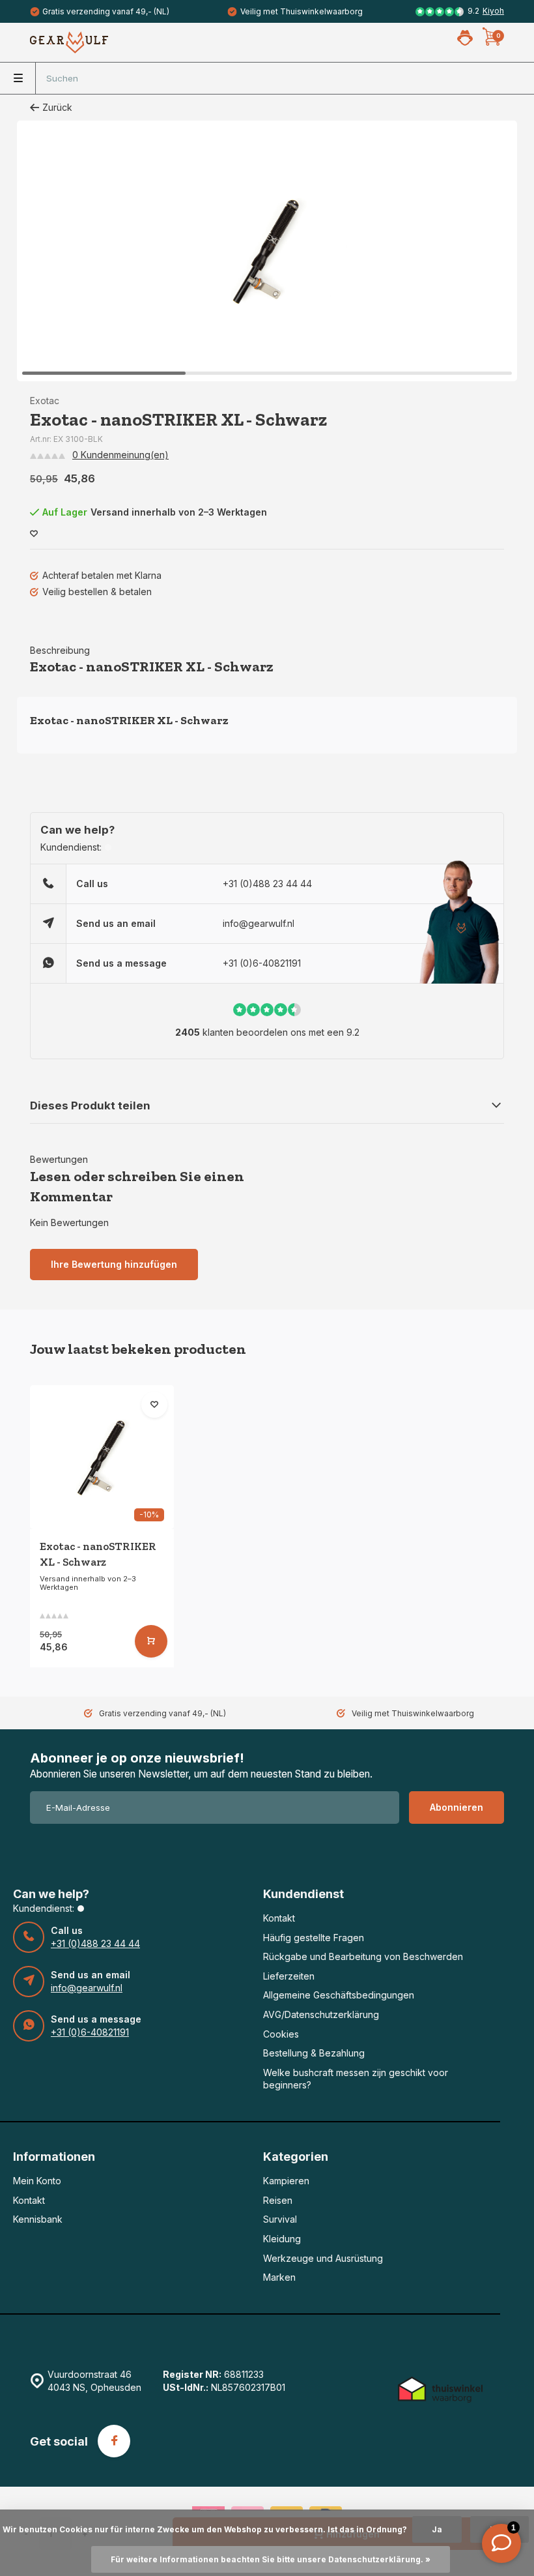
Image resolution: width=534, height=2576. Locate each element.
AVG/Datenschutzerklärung (321, 2014)
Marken (279, 2277)
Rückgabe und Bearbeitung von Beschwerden (363, 1956)
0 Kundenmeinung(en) (120, 455)
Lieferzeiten (289, 1976)
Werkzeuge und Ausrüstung (323, 2258)
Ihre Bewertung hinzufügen (114, 1264)
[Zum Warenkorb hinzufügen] (151, 1641)
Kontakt (279, 1918)
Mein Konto (37, 2181)
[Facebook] (114, 2441)
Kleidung (282, 2239)
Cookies (281, 2034)
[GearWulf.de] (69, 42)
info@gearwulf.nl (259, 923)
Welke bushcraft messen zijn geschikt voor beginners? (356, 2079)
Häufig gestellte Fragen (314, 1938)
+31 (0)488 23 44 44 (267, 884)
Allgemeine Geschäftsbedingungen (339, 1995)
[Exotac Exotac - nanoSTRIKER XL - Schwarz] (102, 1457)
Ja (437, 2529)
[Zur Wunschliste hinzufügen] (34, 534)
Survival (280, 2219)
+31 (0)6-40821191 (262, 963)
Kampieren (286, 2181)
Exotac (45, 401)
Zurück (57, 107)
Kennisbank (38, 2219)
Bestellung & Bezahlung (314, 2053)
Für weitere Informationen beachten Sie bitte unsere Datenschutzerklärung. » (271, 2559)
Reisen (278, 2200)
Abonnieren (457, 1807)
